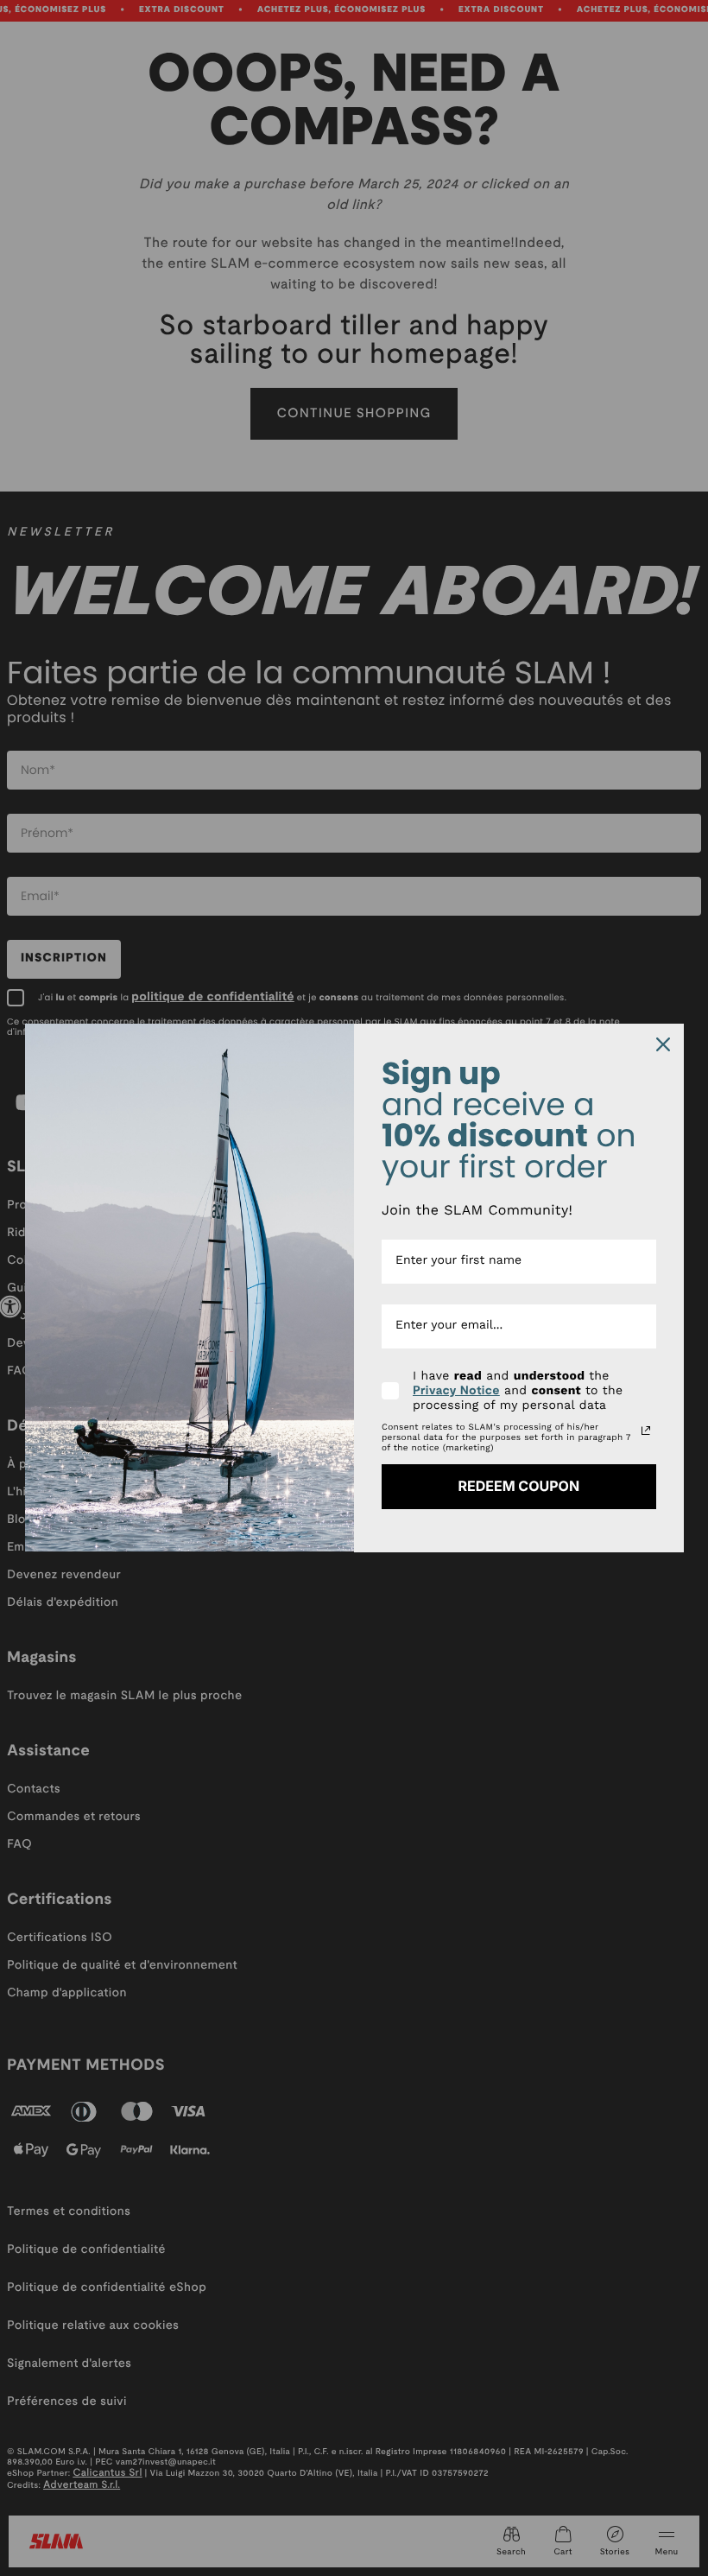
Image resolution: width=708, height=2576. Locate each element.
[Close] (663, 1044)
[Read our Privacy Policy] (646, 1431)
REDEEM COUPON (518, 1486)
